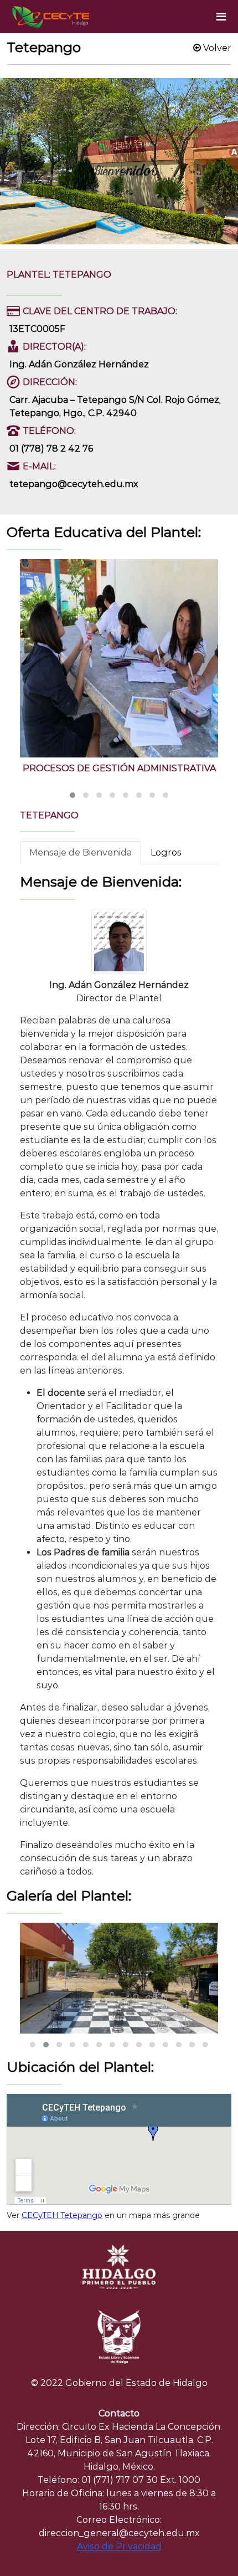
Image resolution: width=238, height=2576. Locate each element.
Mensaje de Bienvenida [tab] (81, 852)
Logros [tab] (166, 852)
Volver (216, 48)
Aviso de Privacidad (119, 2546)
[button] (73, 795)
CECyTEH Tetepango (62, 2215)
